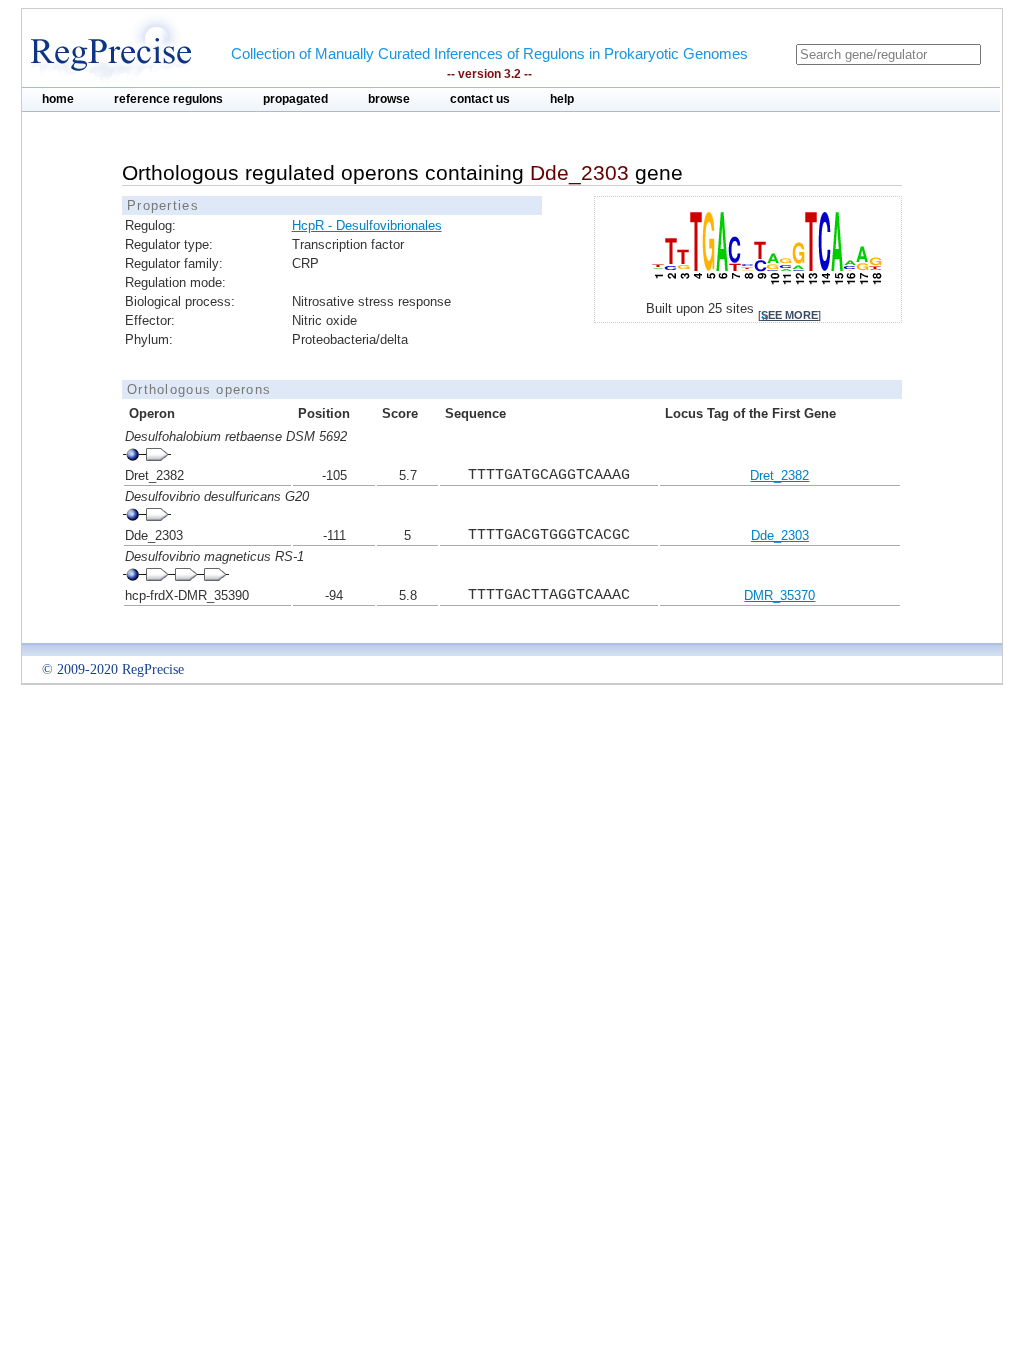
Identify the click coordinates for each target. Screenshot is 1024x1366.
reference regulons (168, 99)
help (562, 99)
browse (389, 99)
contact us (480, 99)
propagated (295, 99)
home (58, 99)
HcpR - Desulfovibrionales (367, 225)
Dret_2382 (779, 475)
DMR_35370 (779, 595)
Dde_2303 (780, 535)
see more (789, 315)
